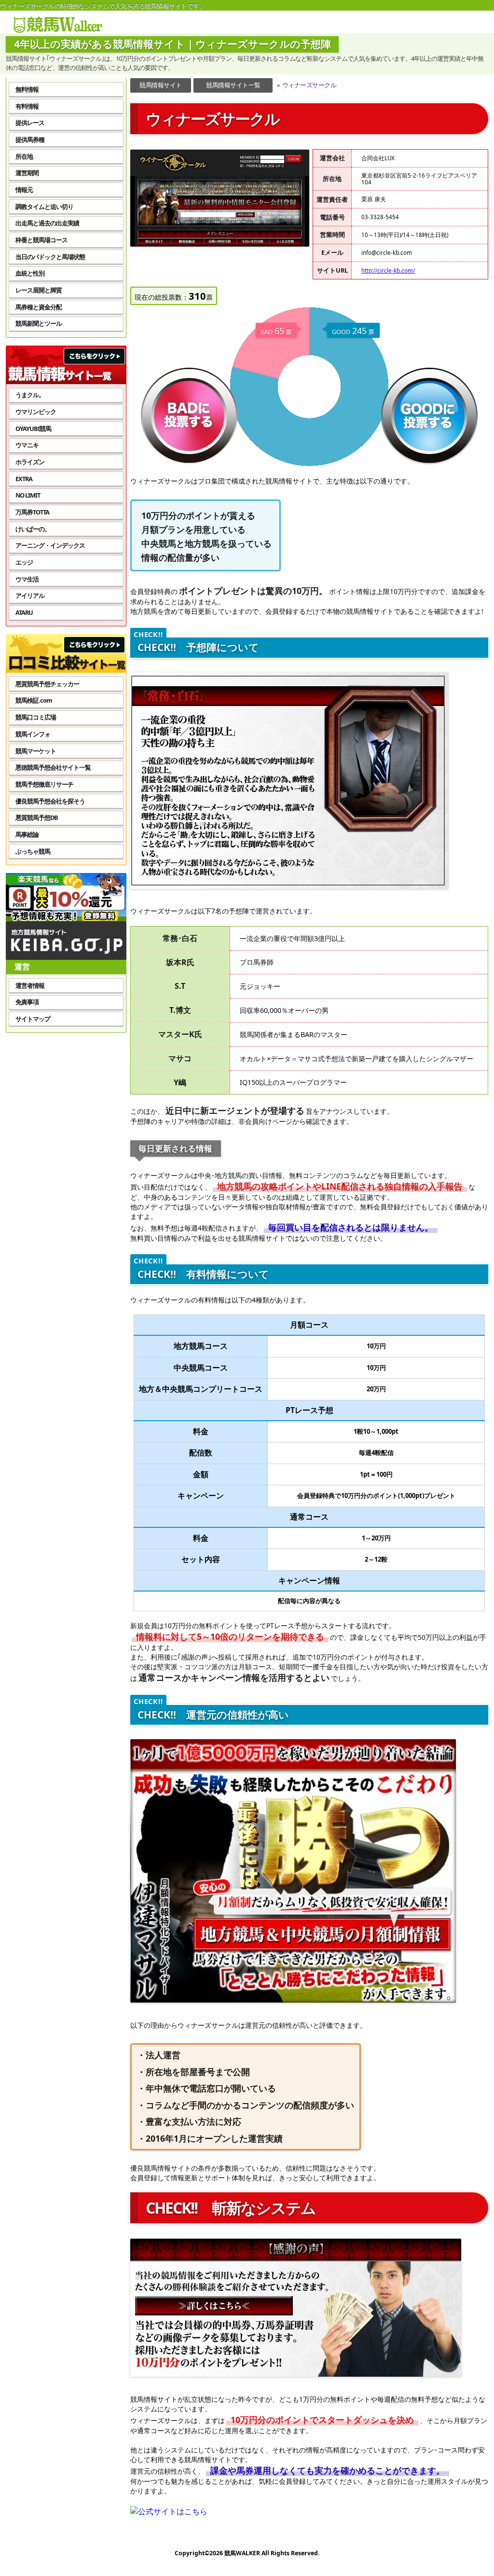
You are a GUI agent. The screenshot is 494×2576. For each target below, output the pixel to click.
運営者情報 (30, 985)
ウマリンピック (36, 412)
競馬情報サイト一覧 (233, 85)
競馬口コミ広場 (36, 717)
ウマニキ (27, 445)
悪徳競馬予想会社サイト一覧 (53, 767)
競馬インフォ (33, 734)
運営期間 (27, 173)
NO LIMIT (28, 495)
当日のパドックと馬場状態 (50, 257)
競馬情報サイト (161, 85)
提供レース (30, 123)
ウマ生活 (27, 579)
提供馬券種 (30, 139)
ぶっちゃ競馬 (33, 851)
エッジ (24, 562)
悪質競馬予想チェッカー (47, 684)
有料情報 (27, 106)
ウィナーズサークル (307, 85)
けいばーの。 (33, 529)
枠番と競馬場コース (41, 240)
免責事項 (27, 1002)
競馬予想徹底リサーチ (44, 784)
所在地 (24, 156)
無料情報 (27, 89)
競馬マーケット (36, 751)
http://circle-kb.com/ (388, 270)
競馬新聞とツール (39, 323)
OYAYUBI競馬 (33, 429)
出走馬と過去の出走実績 (47, 223)
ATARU (24, 612)
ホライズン (30, 462)
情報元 (24, 190)
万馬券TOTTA (32, 512)
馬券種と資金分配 (39, 307)
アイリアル (30, 596)
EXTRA (24, 479)
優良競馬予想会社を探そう (50, 801)
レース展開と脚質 (39, 290)
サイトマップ (33, 1019)
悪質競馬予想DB (37, 817)
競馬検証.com (34, 700)
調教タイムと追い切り (44, 207)
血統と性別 (30, 273)
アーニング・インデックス (50, 545)
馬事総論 (27, 834)
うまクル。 (30, 395)
